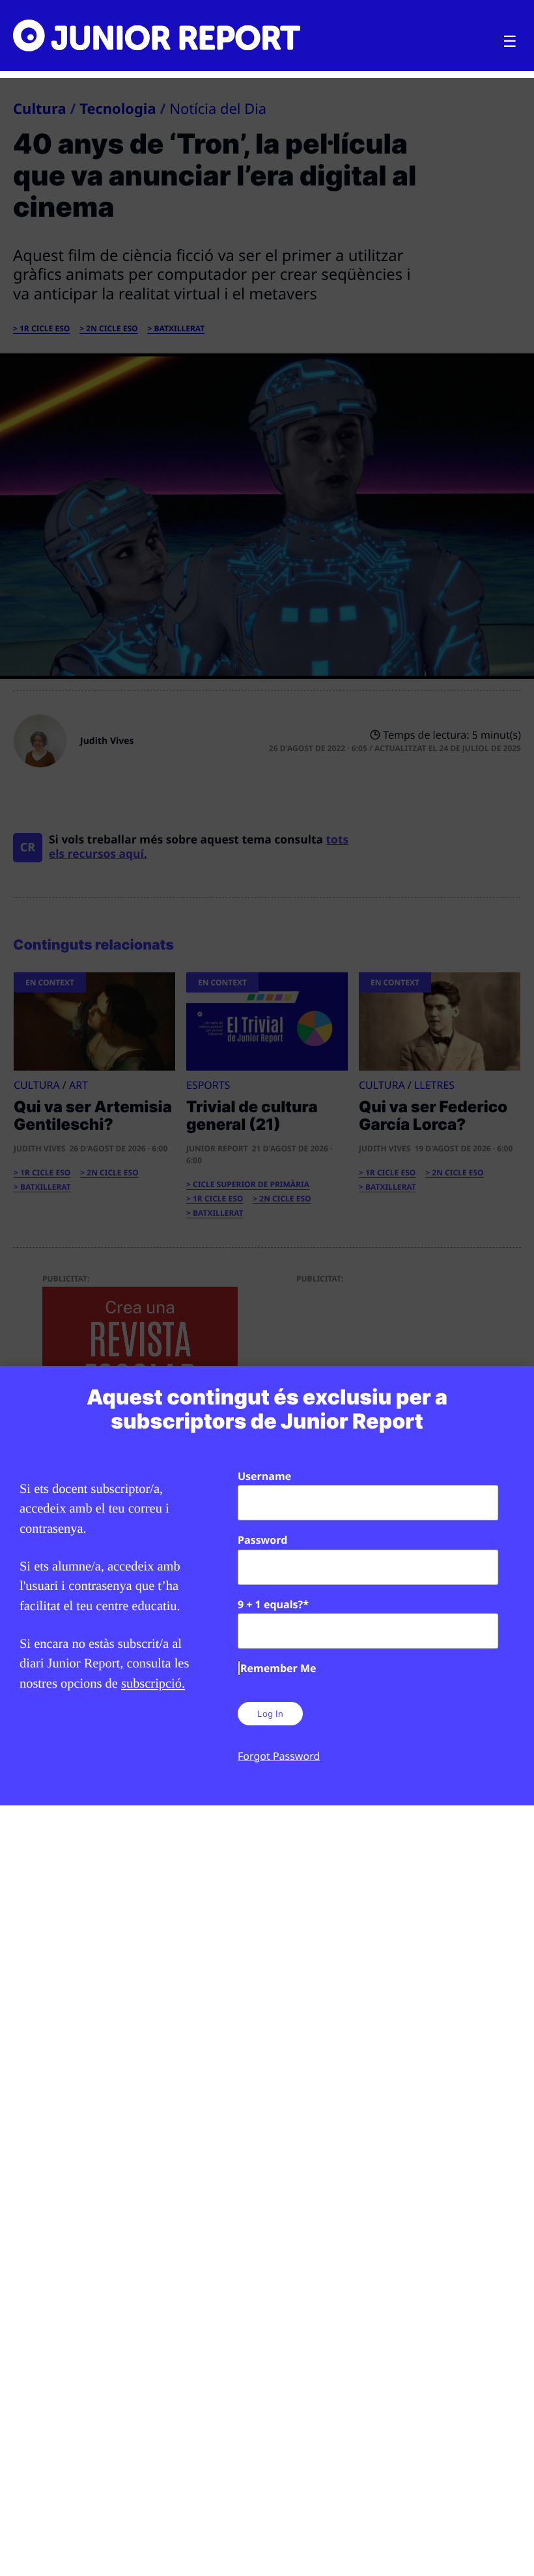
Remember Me (278, 1668)
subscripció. (153, 1684)
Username (264, 1476)
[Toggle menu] (510, 42)
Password (262, 1540)
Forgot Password (279, 1756)
